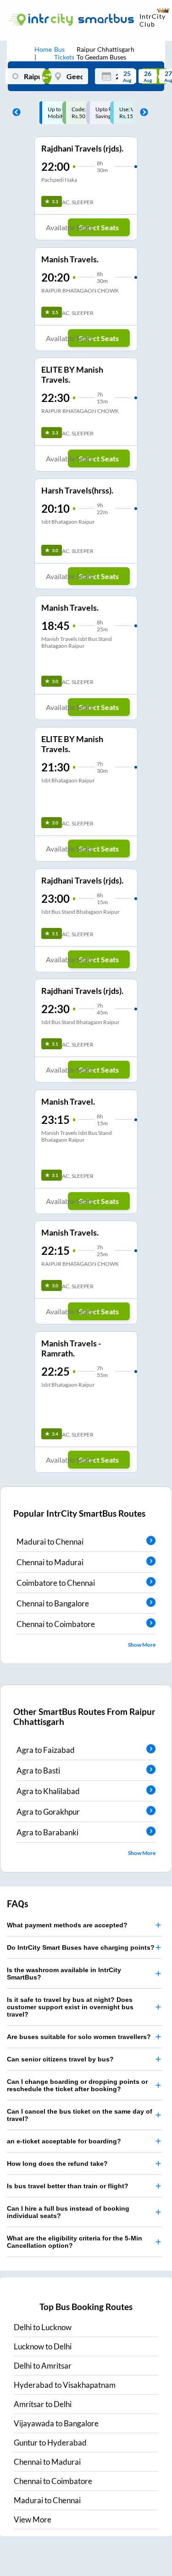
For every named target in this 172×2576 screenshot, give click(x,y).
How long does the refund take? (57, 2164)
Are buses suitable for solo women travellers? (79, 2037)
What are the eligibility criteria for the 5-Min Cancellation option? (75, 2242)
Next (142, 113)
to (43, 2327)
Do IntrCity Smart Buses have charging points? (81, 1947)
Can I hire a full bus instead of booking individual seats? (68, 2212)
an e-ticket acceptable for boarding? (64, 2141)
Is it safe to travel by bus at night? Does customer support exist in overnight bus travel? (70, 2007)
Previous (14, 113)
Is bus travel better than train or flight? (68, 2186)
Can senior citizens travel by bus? (60, 2059)
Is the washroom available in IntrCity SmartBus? (64, 1974)
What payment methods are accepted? (67, 1925)
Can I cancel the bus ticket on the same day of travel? (80, 2115)
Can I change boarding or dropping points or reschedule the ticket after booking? (77, 2085)
